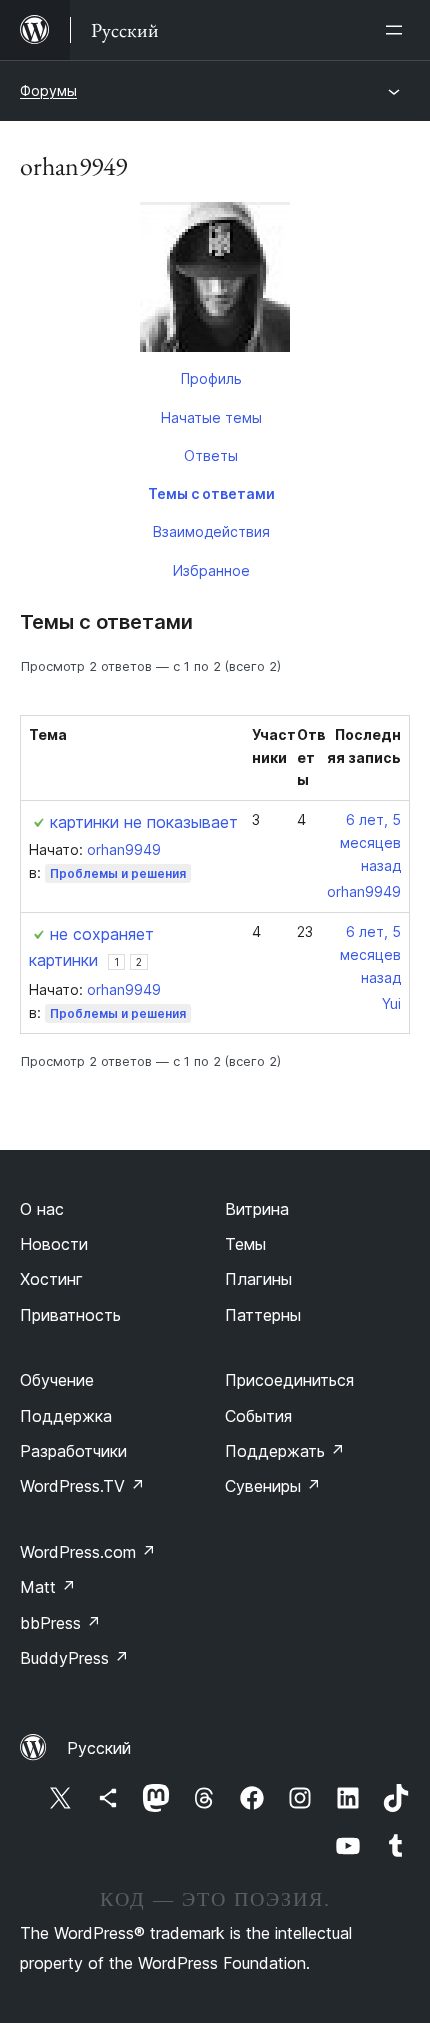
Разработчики (73, 1451)
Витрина (257, 1209)
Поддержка (66, 1416)
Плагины (258, 1279)
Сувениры (273, 1486)
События (258, 1416)
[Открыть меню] (398, 30)
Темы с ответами (211, 493)
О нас (42, 1209)
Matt (48, 1587)
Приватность (70, 1315)
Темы (245, 1244)
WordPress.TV (82, 1486)
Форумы (48, 90)
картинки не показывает (144, 822)
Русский (99, 1748)
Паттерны (263, 1315)
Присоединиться (289, 1380)
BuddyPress (74, 1658)
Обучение (57, 1380)
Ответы (211, 455)
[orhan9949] (215, 281)
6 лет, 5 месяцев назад (370, 842)
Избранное (211, 570)
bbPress (60, 1623)
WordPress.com (88, 1552)
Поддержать (285, 1451)
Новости (54, 1244)
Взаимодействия (211, 531)
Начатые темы (211, 417)
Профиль (211, 378)
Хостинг (51, 1279)
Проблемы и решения (118, 873)
